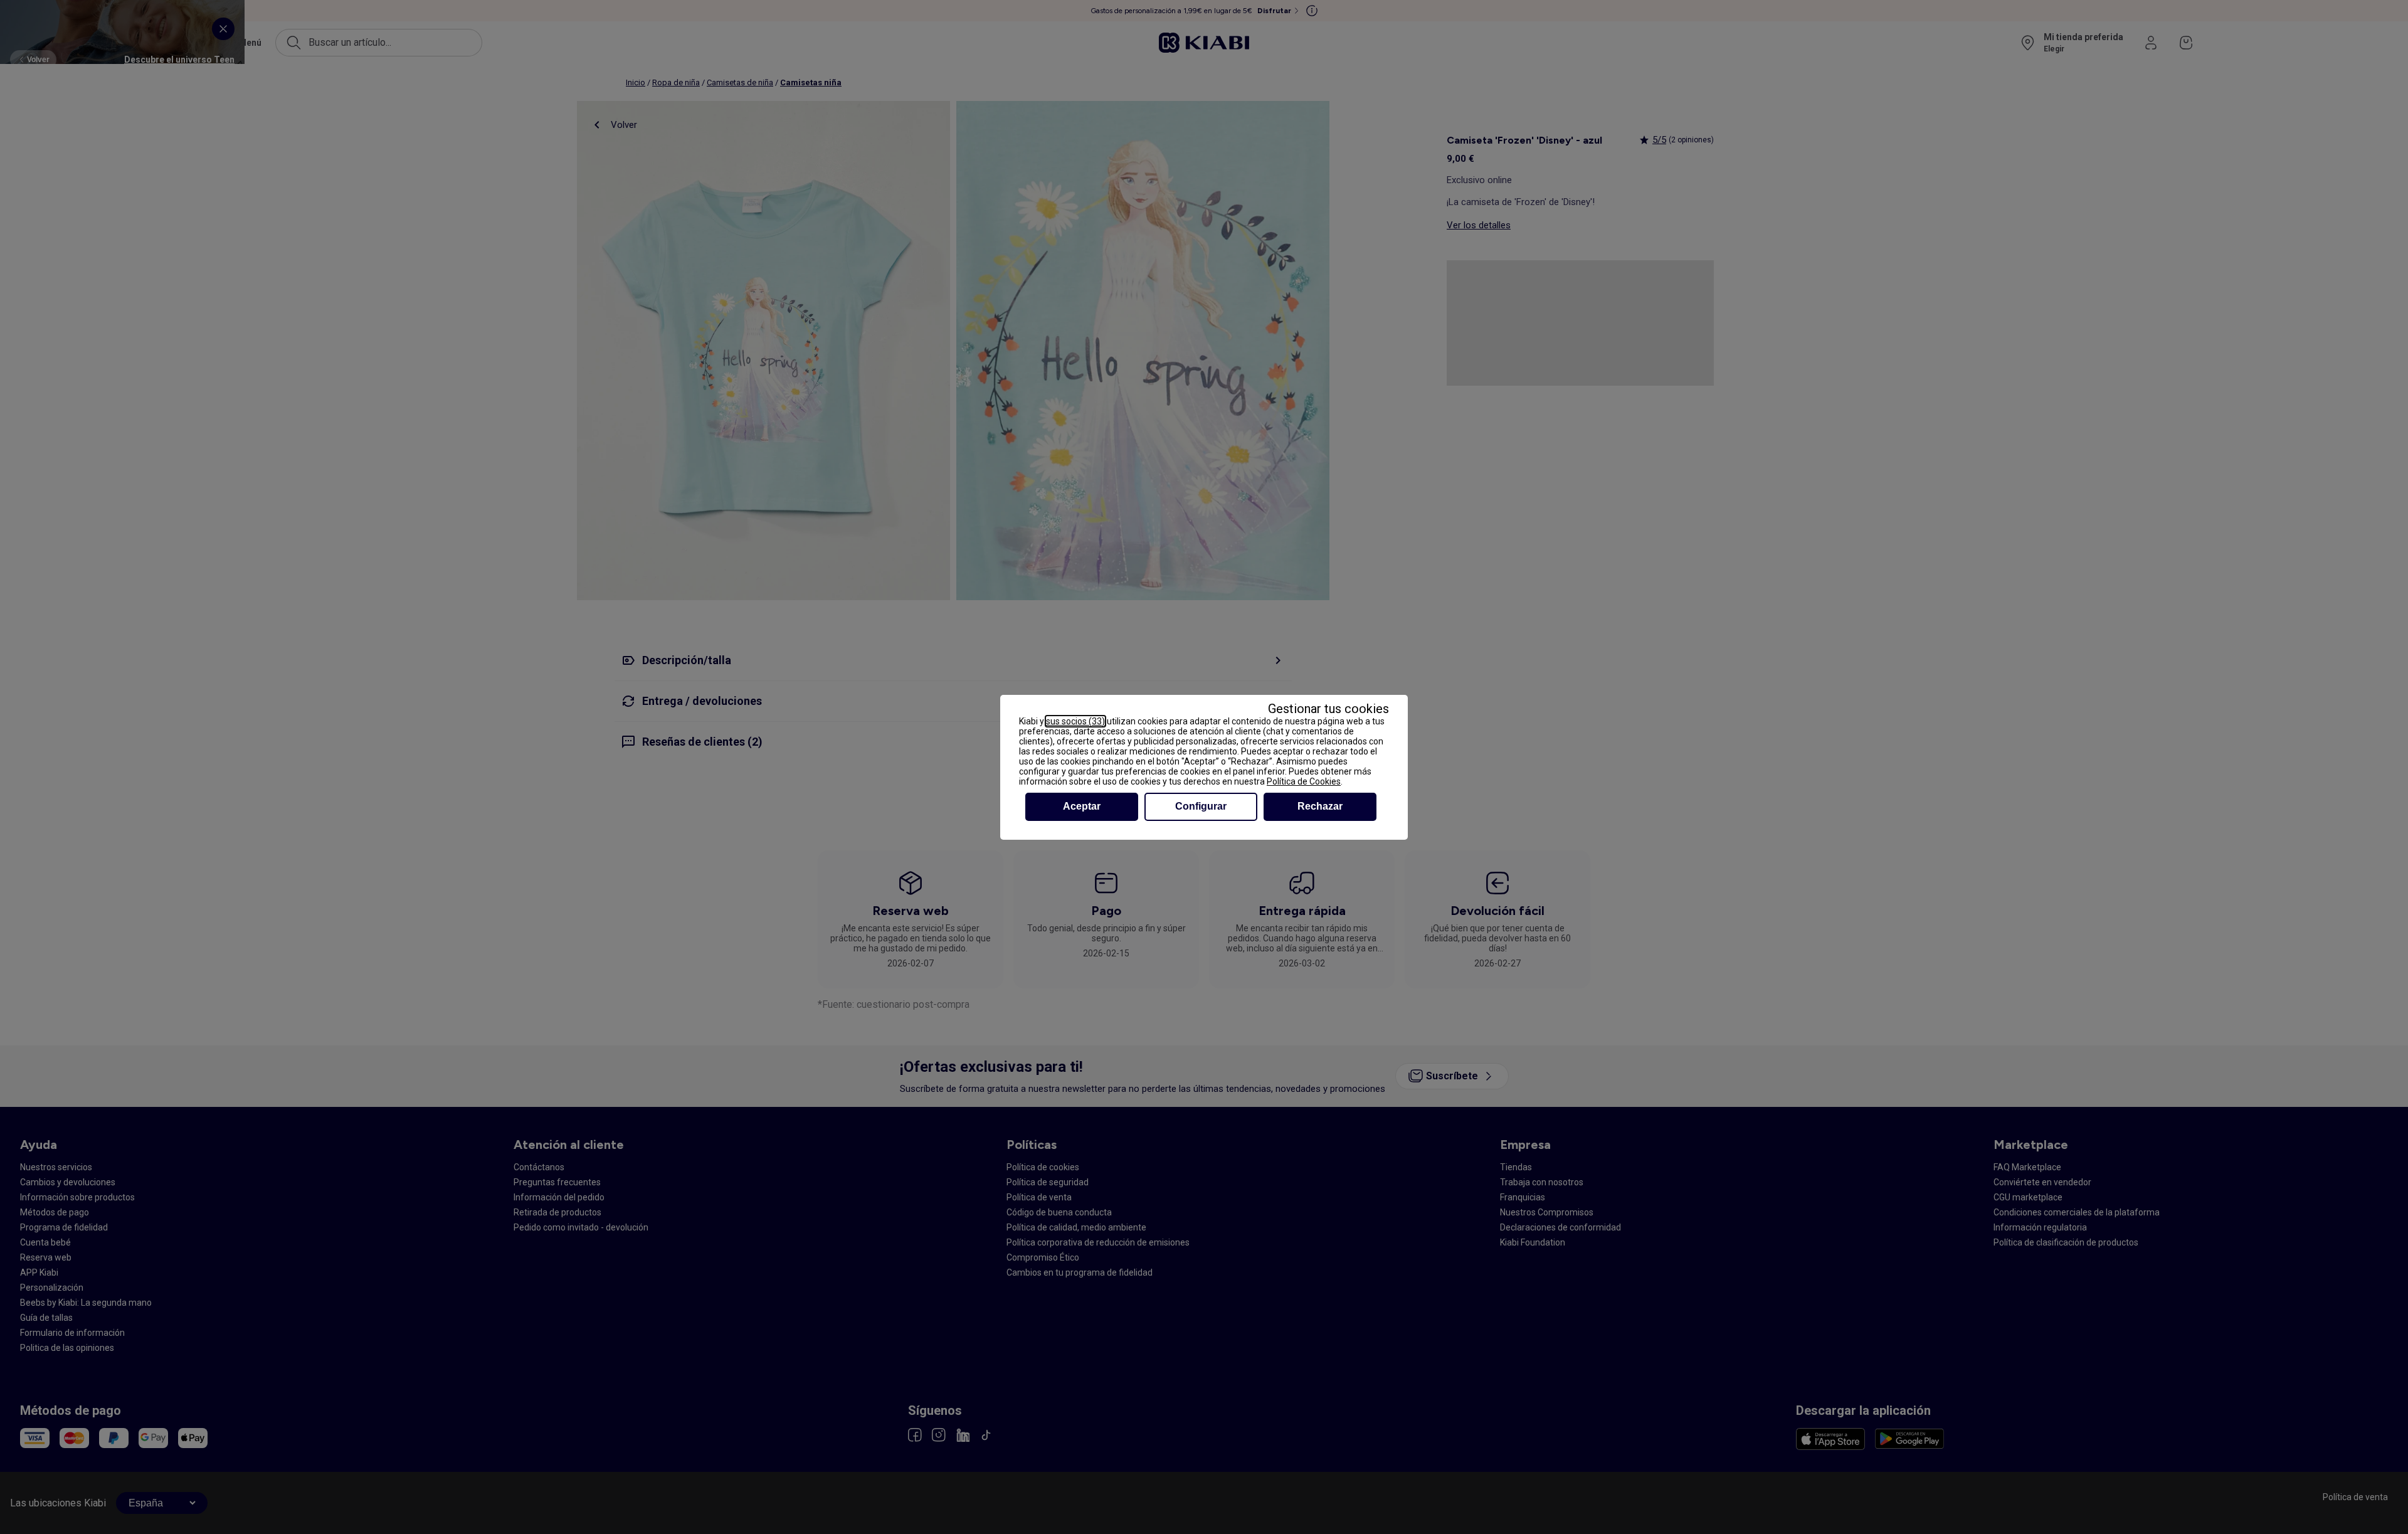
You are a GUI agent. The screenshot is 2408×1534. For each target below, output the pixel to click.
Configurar (1201, 806)
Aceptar (1082, 806)
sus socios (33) (1075, 721)
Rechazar (1320, 806)
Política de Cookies (1304, 781)
